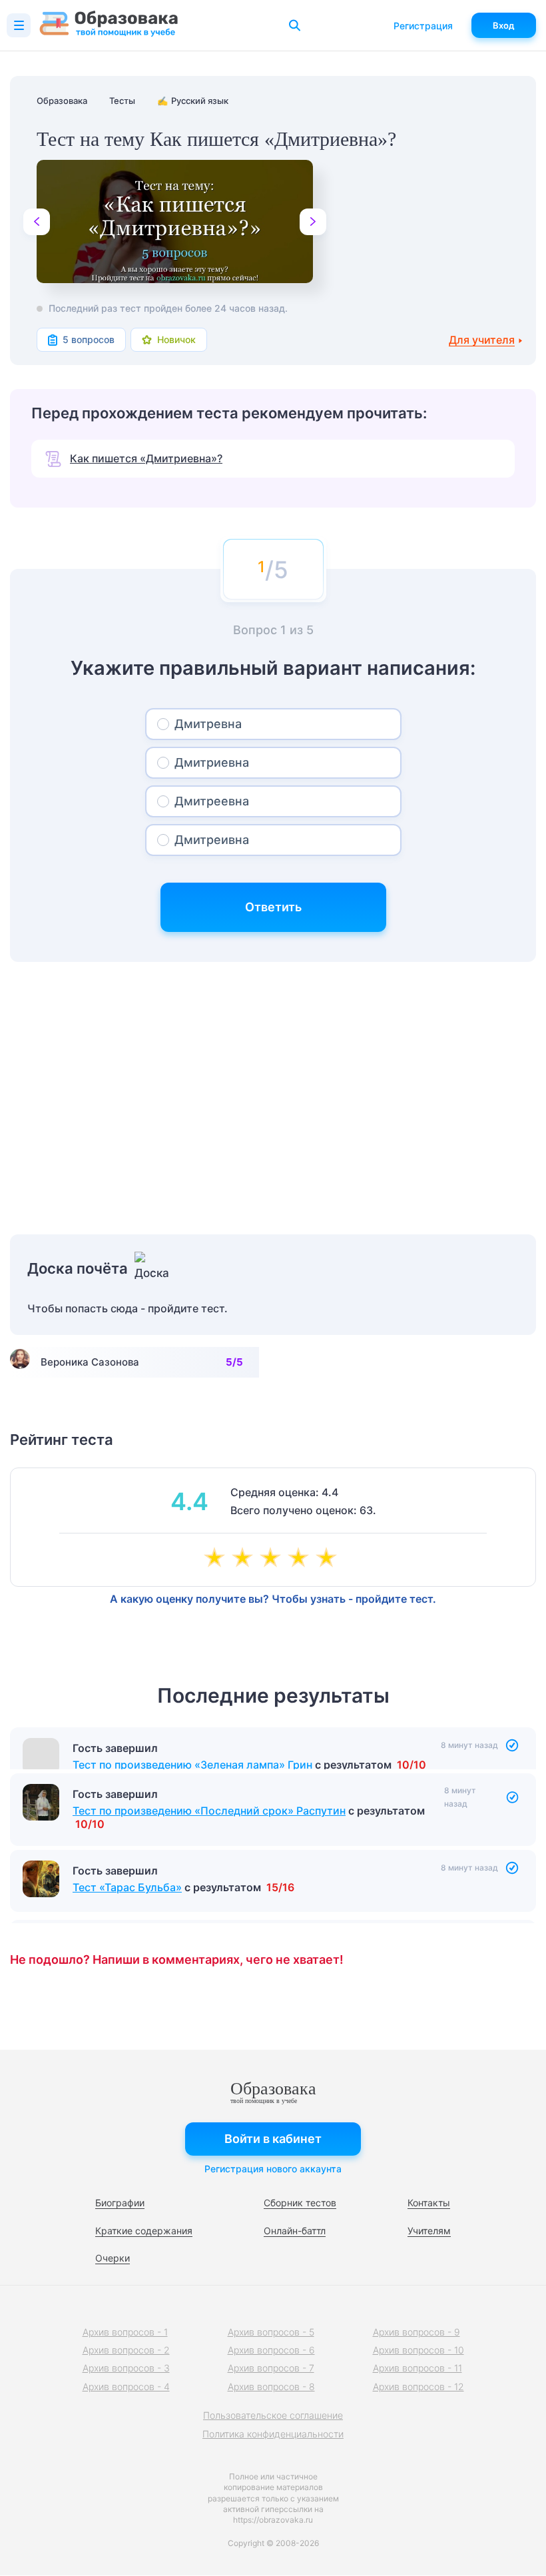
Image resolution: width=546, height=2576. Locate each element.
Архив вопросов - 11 (417, 2368)
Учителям (429, 2231)
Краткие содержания (144, 2231)
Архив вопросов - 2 (126, 2350)
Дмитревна (208, 724)
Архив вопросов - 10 (418, 2350)
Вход (504, 25)
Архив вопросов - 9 (416, 2332)
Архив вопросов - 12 (418, 2386)
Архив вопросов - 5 (271, 2332)
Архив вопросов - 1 (125, 2332)
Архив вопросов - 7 (271, 2368)
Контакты (429, 2203)
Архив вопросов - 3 (126, 2368)
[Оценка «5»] (329, 1559)
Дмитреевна (212, 801)
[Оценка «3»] (273, 1559)
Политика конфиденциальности (273, 2434)
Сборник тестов (300, 2203)
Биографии (120, 2203)
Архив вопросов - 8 (271, 2386)
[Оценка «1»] (217, 1559)
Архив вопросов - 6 (271, 2350)
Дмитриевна (212, 762)
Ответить (273, 907)
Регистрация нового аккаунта (273, 2169)
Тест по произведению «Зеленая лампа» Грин (192, 1765)
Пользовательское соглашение (273, 2415)
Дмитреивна (212, 840)
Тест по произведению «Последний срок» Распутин (209, 1831)
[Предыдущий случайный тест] (37, 222)
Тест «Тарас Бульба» (127, 1907)
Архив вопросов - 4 (126, 2386)
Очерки (113, 2258)
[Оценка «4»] (301, 1559)
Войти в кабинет (273, 2139)
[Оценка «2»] (245, 1559)
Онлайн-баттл (295, 2231)
